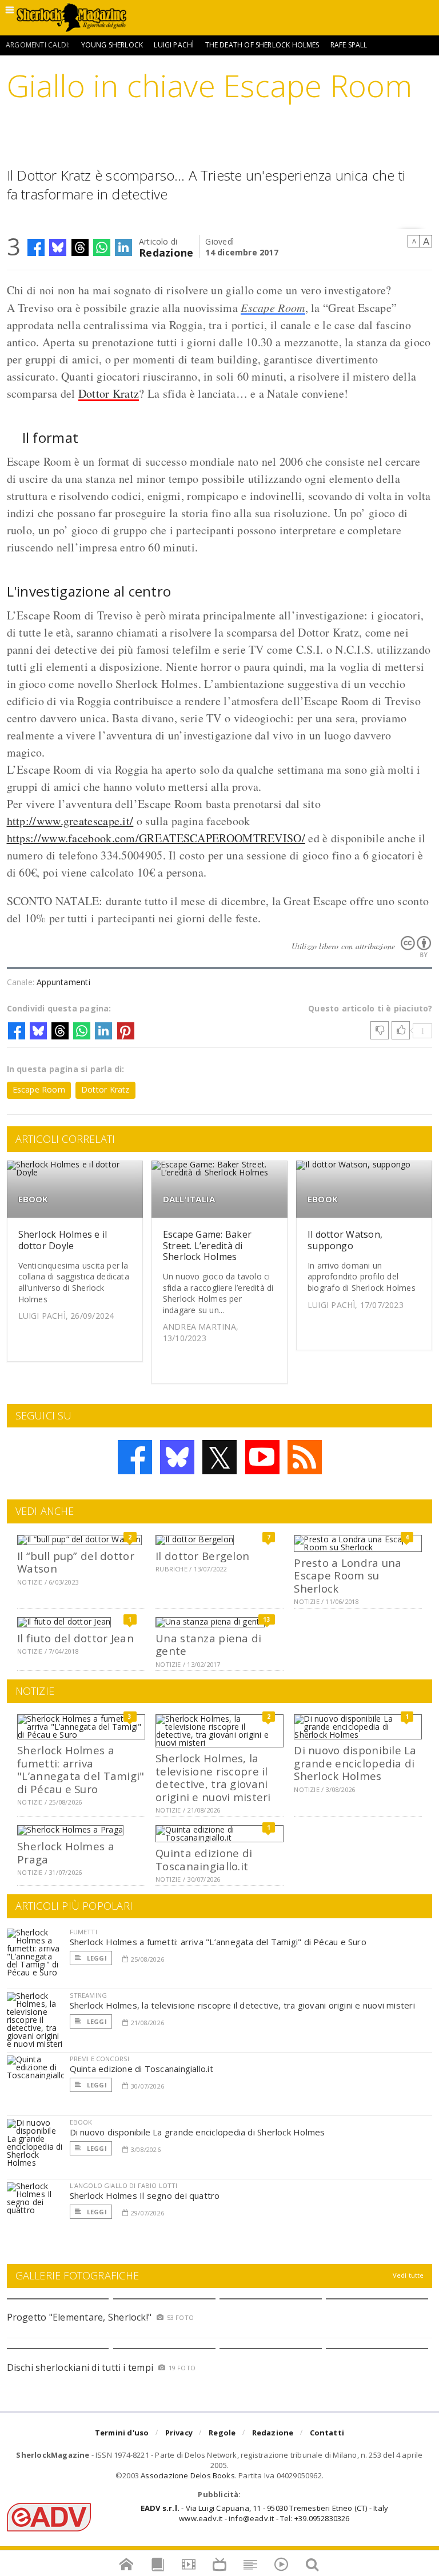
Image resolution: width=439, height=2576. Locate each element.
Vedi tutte (408, 2275)
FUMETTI (83, 1932)
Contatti (327, 2433)
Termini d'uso (122, 2433)
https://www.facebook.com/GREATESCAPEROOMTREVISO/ (156, 838)
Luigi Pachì (174, 45)
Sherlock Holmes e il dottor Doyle (63, 1240)
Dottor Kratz (109, 393)
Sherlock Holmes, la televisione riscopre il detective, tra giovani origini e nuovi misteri (213, 1777)
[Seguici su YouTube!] (262, 1457)
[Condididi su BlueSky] (58, 247)
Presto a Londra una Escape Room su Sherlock (348, 1575)
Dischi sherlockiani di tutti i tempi (80, 2367)
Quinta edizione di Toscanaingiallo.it (204, 1859)
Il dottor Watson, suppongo (345, 1240)
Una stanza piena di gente (208, 1644)
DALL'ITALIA (189, 1199)
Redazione (166, 252)
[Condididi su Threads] (80, 247)
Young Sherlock (112, 45)
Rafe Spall (349, 45)
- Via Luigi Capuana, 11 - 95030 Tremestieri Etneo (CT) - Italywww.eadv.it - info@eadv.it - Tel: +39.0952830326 (264, 2513)
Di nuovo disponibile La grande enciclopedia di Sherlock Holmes (355, 1763)
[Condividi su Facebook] (36, 247)
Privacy (179, 2433)
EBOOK (33, 1199)
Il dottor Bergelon (202, 1556)
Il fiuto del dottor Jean (75, 1638)
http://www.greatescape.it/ (70, 821)
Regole (222, 2433)
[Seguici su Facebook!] (135, 1457)
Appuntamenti (63, 982)
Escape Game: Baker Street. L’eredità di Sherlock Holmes (207, 1245)
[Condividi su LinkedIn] (123, 247)
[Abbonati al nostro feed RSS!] (305, 1457)
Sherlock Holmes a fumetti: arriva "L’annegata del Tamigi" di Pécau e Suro (81, 1769)
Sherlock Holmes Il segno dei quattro (145, 2195)
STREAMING (89, 1995)
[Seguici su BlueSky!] (177, 1457)
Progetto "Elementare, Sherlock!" (79, 2317)
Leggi (96, 1958)
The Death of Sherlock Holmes (262, 45)
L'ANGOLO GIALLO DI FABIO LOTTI (124, 2185)
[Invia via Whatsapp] (102, 247)
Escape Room (273, 307)
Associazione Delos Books (188, 2475)
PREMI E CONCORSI (100, 2059)
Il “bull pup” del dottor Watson (76, 1562)
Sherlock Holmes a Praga (66, 1852)
